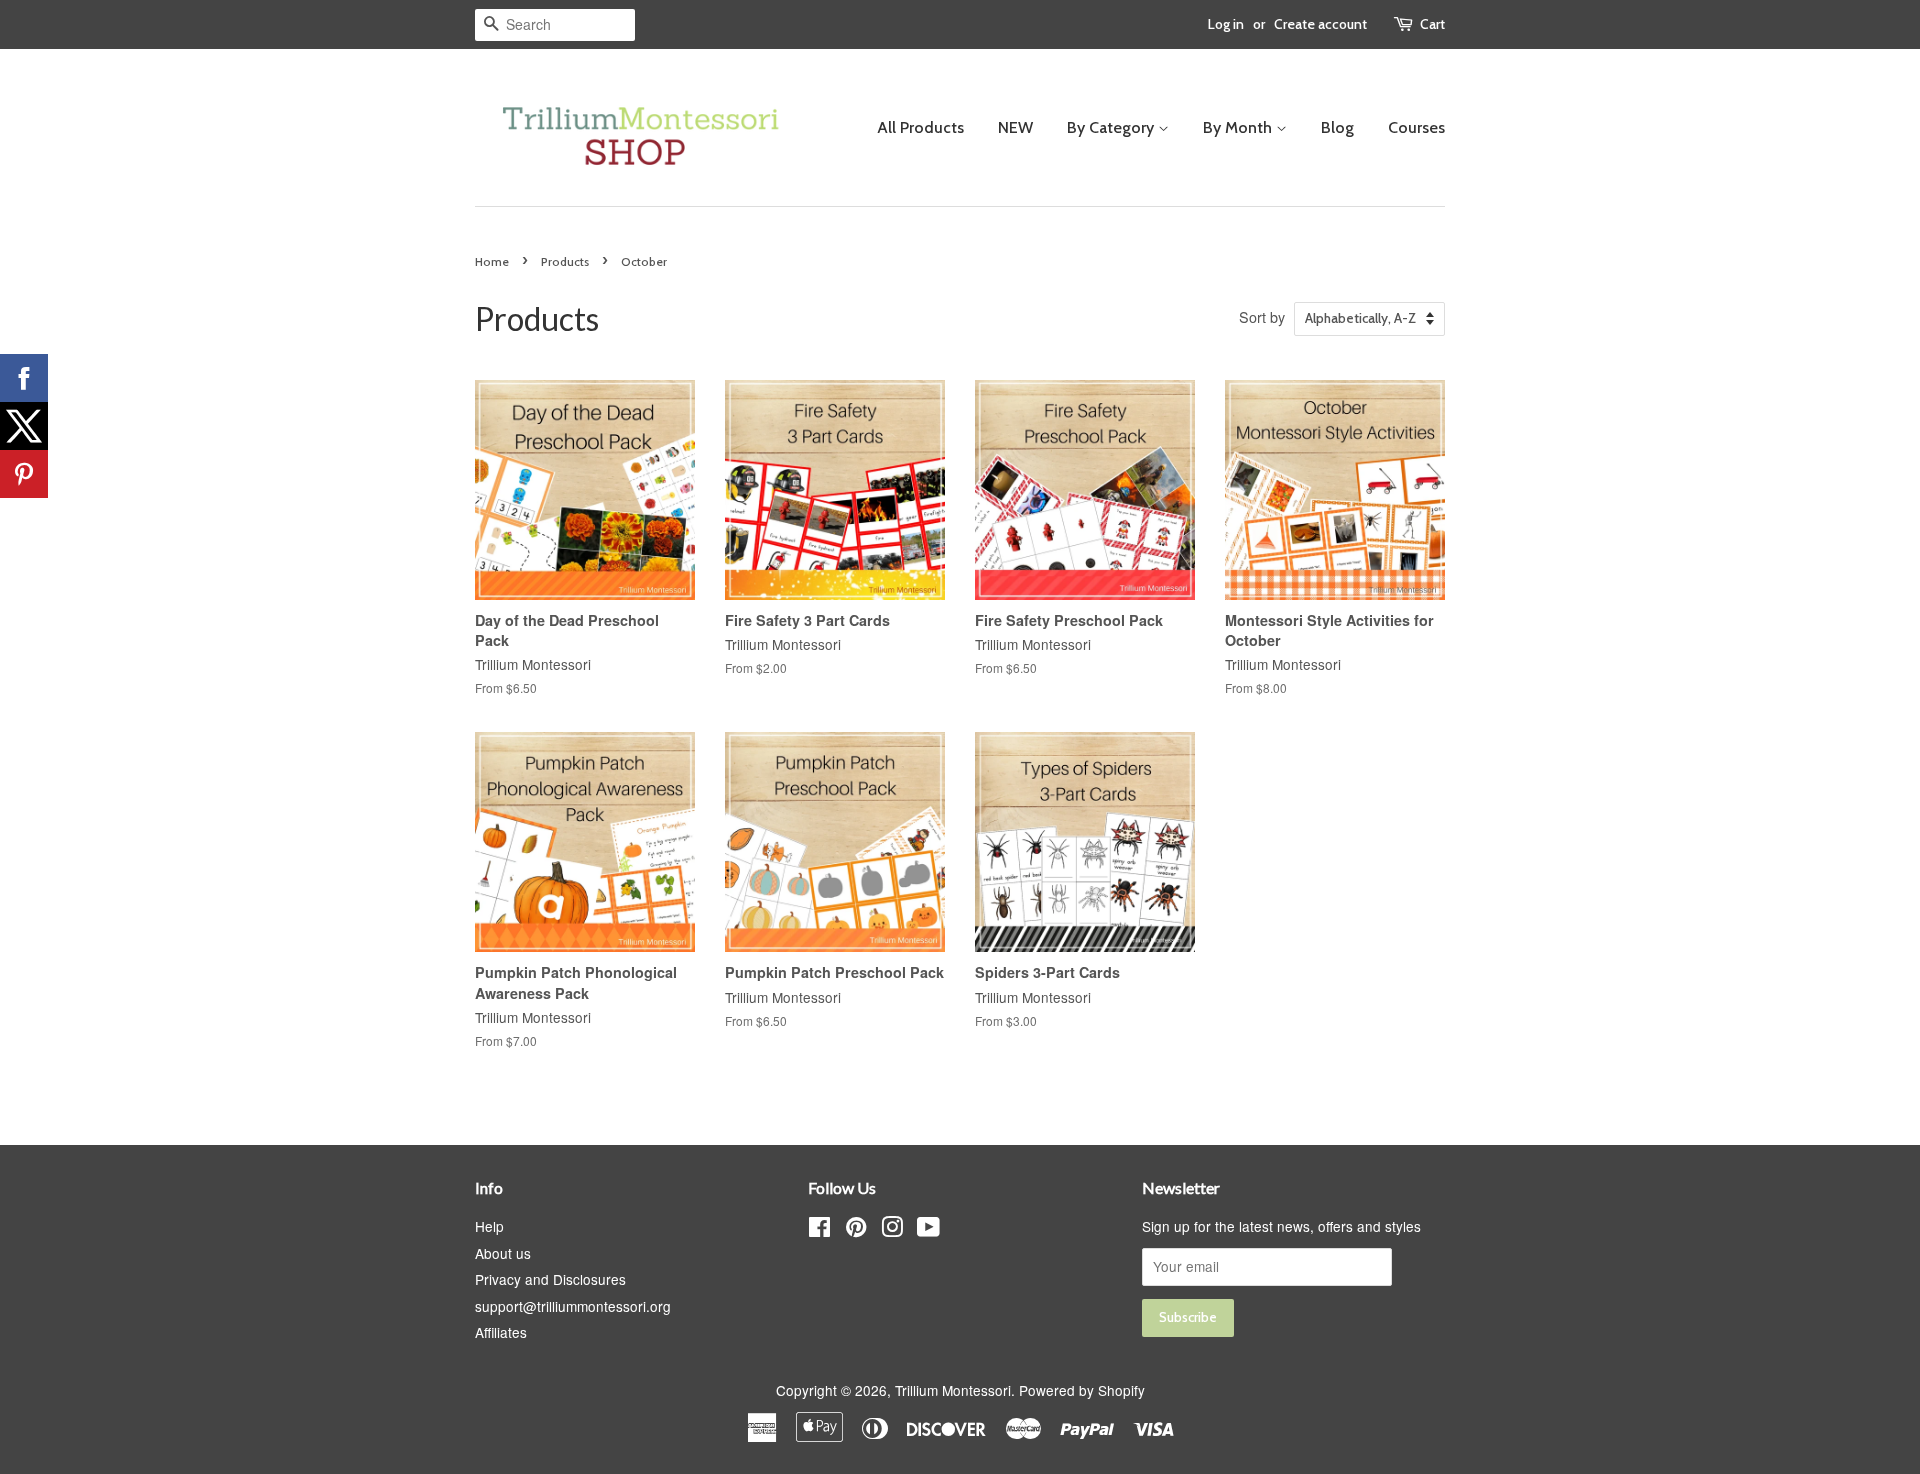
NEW (1015, 127)
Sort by (1262, 316)
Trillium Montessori (953, 1390)
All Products (920, 127)
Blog (1337, 127)
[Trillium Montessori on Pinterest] (856, 1230)
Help (489, 1226)
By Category (1112, 127)
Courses (1416, 127)
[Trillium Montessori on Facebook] (819, 1230)
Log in (1226, 24)
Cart (1432, 24)
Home (492, 261)
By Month (1239, 127)
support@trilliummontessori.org (573, 1306)
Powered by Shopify (1082, 1390)
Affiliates (501, 1332)
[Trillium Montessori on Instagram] (892, 1230)
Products (565, 261)
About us (503, 1253)
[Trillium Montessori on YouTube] (928, 1230)
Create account (1320, 24)
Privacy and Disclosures (550, 1279)
